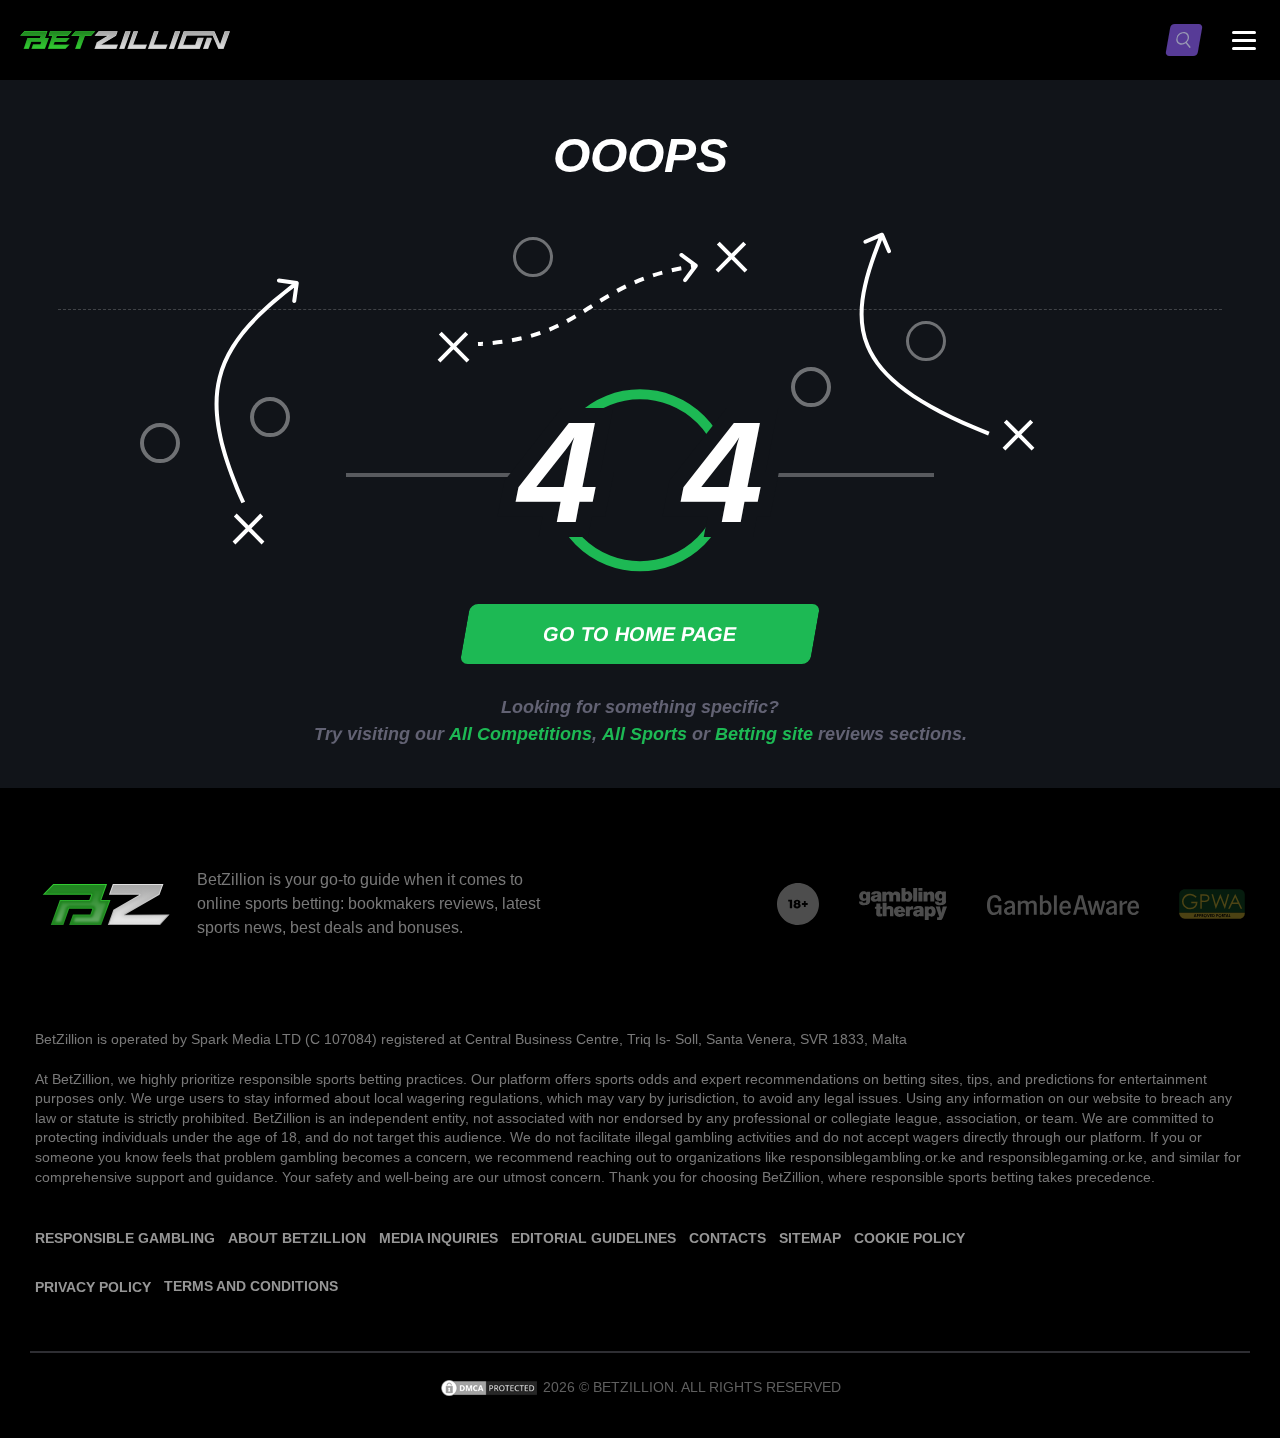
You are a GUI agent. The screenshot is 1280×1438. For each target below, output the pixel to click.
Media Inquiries (438, 1238)
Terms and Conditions (251, 1286)
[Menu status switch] (1244, 40)
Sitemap (810, 1238)
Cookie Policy (909, 1238)
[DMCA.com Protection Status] (491, 1387)
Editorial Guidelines (593, 1238)
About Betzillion (297, 1238)
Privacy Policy (93, 1287)
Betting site (764, 734)
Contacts (727, 1238)
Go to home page (640, 634)
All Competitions (520, 734)
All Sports (644, 734)
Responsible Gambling (125, 1238)
